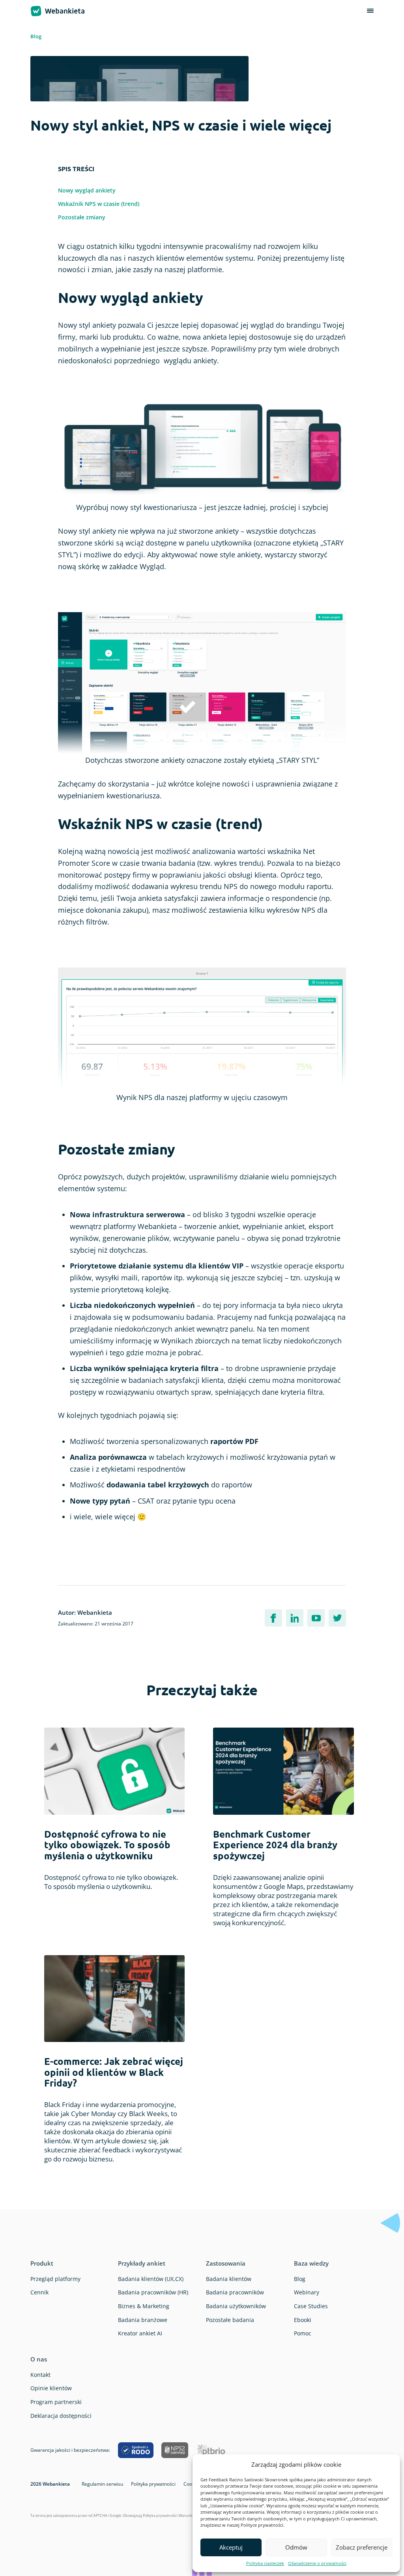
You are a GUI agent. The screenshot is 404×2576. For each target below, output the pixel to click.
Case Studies (311, 2306)
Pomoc (303, 2333)
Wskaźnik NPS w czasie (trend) (99, 204)
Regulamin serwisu (102, 2484)
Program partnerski (56, 2402)
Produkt (42, 2263)
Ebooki (303, 2320)
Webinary (307, 2292)
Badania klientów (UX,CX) (151, 2279)
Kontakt (40, 2375)
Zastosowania (226, 2263)
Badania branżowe (143, 2320)
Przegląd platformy (55, 2279)
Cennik (39, 2292)
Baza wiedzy (311, 2263)
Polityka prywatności (153, 2484)
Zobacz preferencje (362, 2547)
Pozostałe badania (230, 2320)
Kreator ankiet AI (140, 2333)
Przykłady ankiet (142, 2263)
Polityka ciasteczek (265, 2563)
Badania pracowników (235, 2292)
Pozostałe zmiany (82, 217)
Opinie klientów (51, 2388)
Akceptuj (231, 2547)
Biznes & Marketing (144, 2306)
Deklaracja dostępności (61, 2416)
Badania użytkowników (236, 2306)
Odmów (296, 2547)
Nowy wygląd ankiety (87, 190)
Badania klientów (229, 2279)
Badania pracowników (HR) (153, 2292)
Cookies (192, 2484)
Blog (36, 36)
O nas (39, 2359)
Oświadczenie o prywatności (317, 2563)
